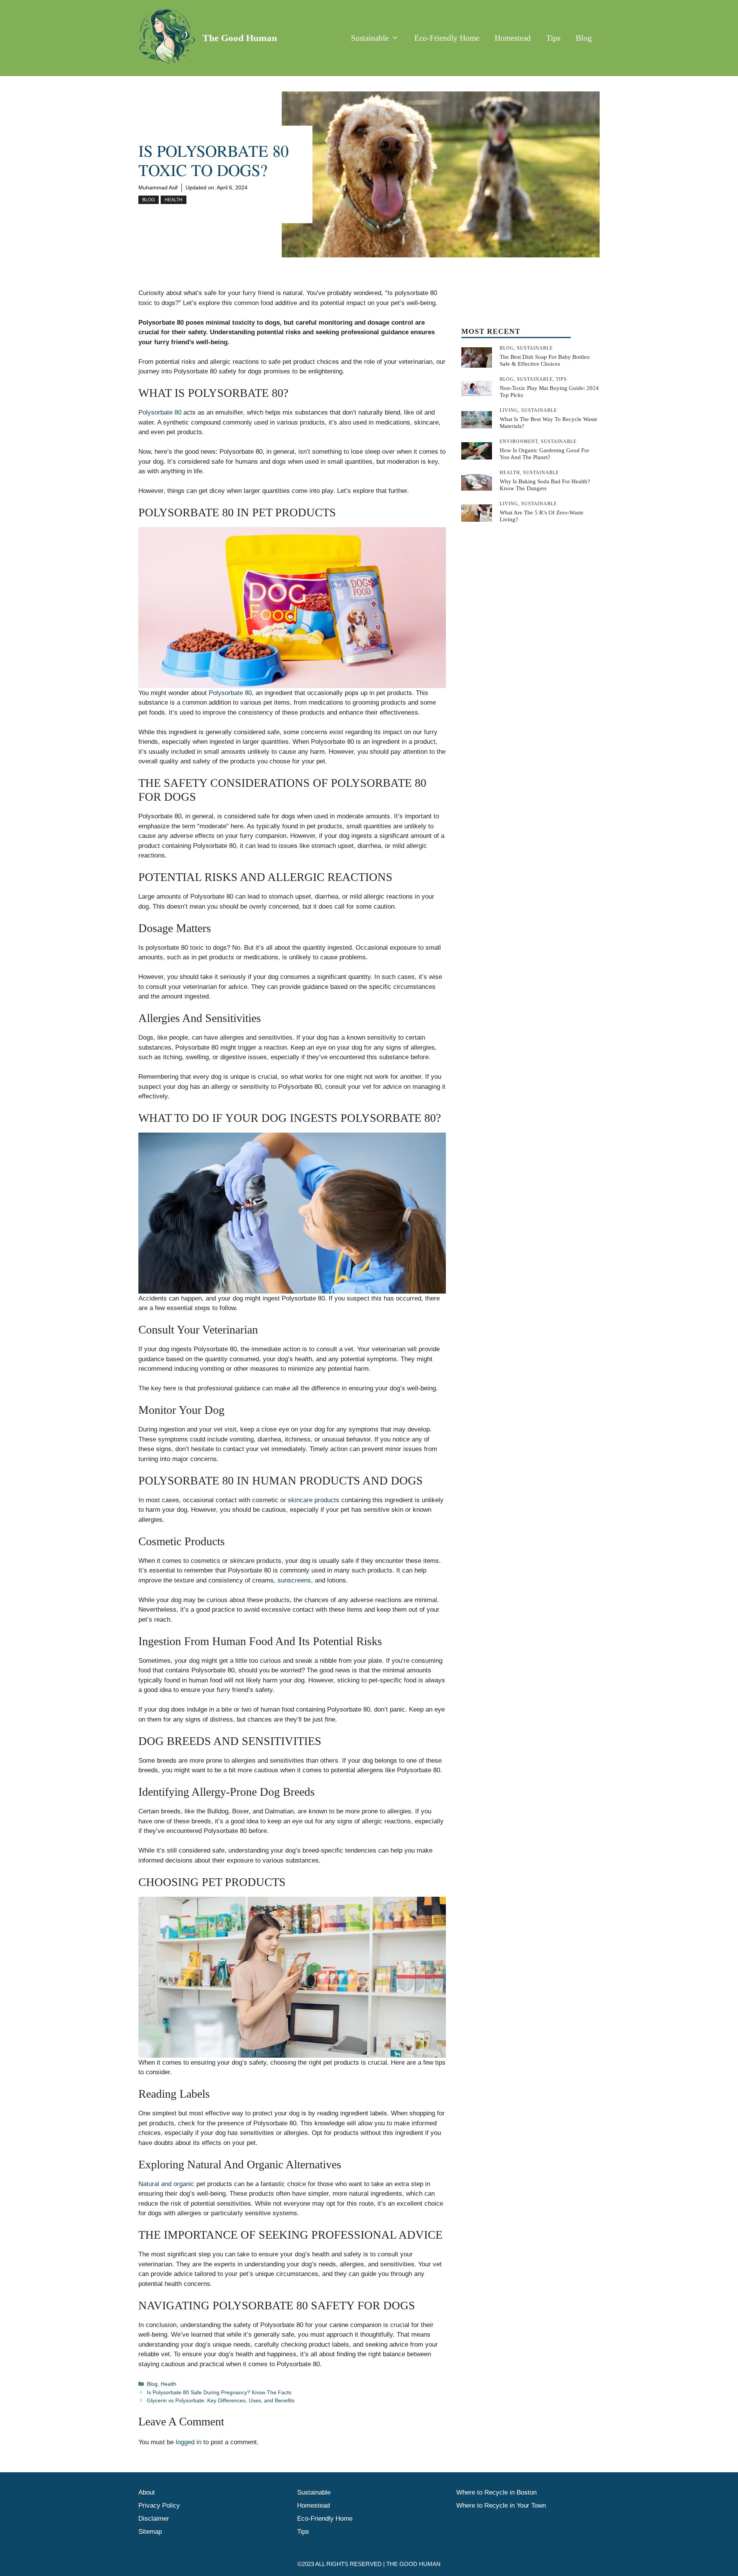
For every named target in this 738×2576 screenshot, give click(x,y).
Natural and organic (166, 2184)
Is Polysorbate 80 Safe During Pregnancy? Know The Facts (219, 2392)
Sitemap (150, 2532)
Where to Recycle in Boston (496, 2492)
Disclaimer (154, 2519)
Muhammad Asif (158, 187)
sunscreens (294, 1580)
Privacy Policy (159, 2506)
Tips (553, 38)
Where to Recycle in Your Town (501, 2506)
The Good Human (240, 38)
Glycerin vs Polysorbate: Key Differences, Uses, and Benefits (221, 2400)
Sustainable (370, 38)
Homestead (513, 38)
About (147, 2492)
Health (174, 200)
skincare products (314, 1500)
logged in (189, 2442)
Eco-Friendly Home (447, 38)
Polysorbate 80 (160, 412)
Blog (584, 38)
